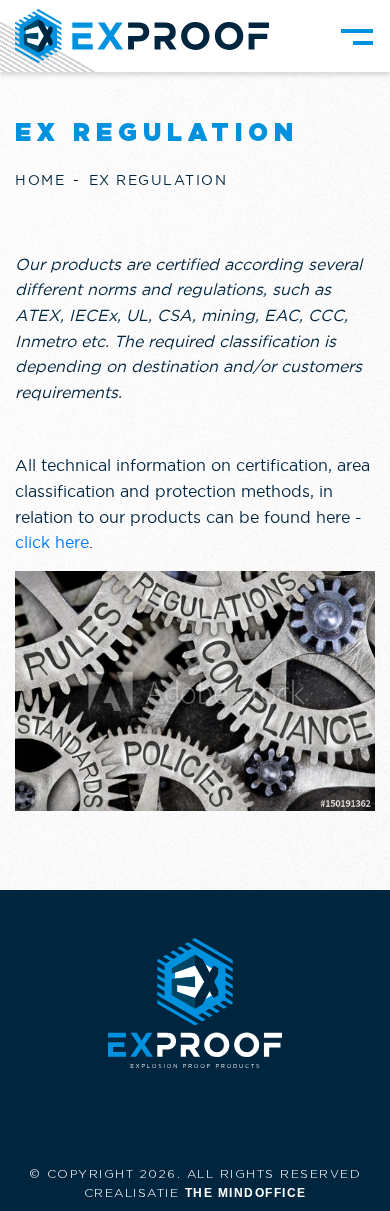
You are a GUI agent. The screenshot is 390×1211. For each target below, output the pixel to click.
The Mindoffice (246, 1193)
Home (40, 180)
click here (52, 542)
